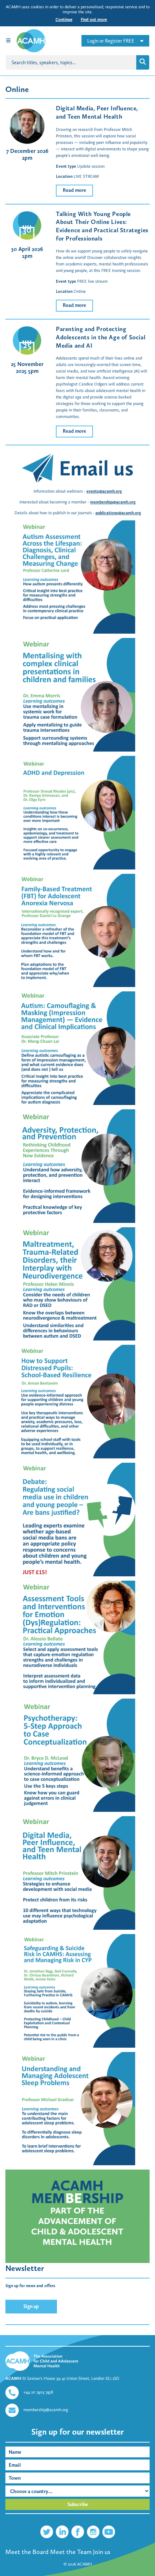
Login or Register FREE (111, 41)
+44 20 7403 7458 (38, 2392)
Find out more (94, 19)
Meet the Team (71, 2552)
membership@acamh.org (113, 502)
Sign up (31, 2306)
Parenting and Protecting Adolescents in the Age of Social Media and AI (101, 337)
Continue (64, 19)
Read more (74, 190)
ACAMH (85, 2564)
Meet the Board (27, 2552)
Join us (102, 2552)
